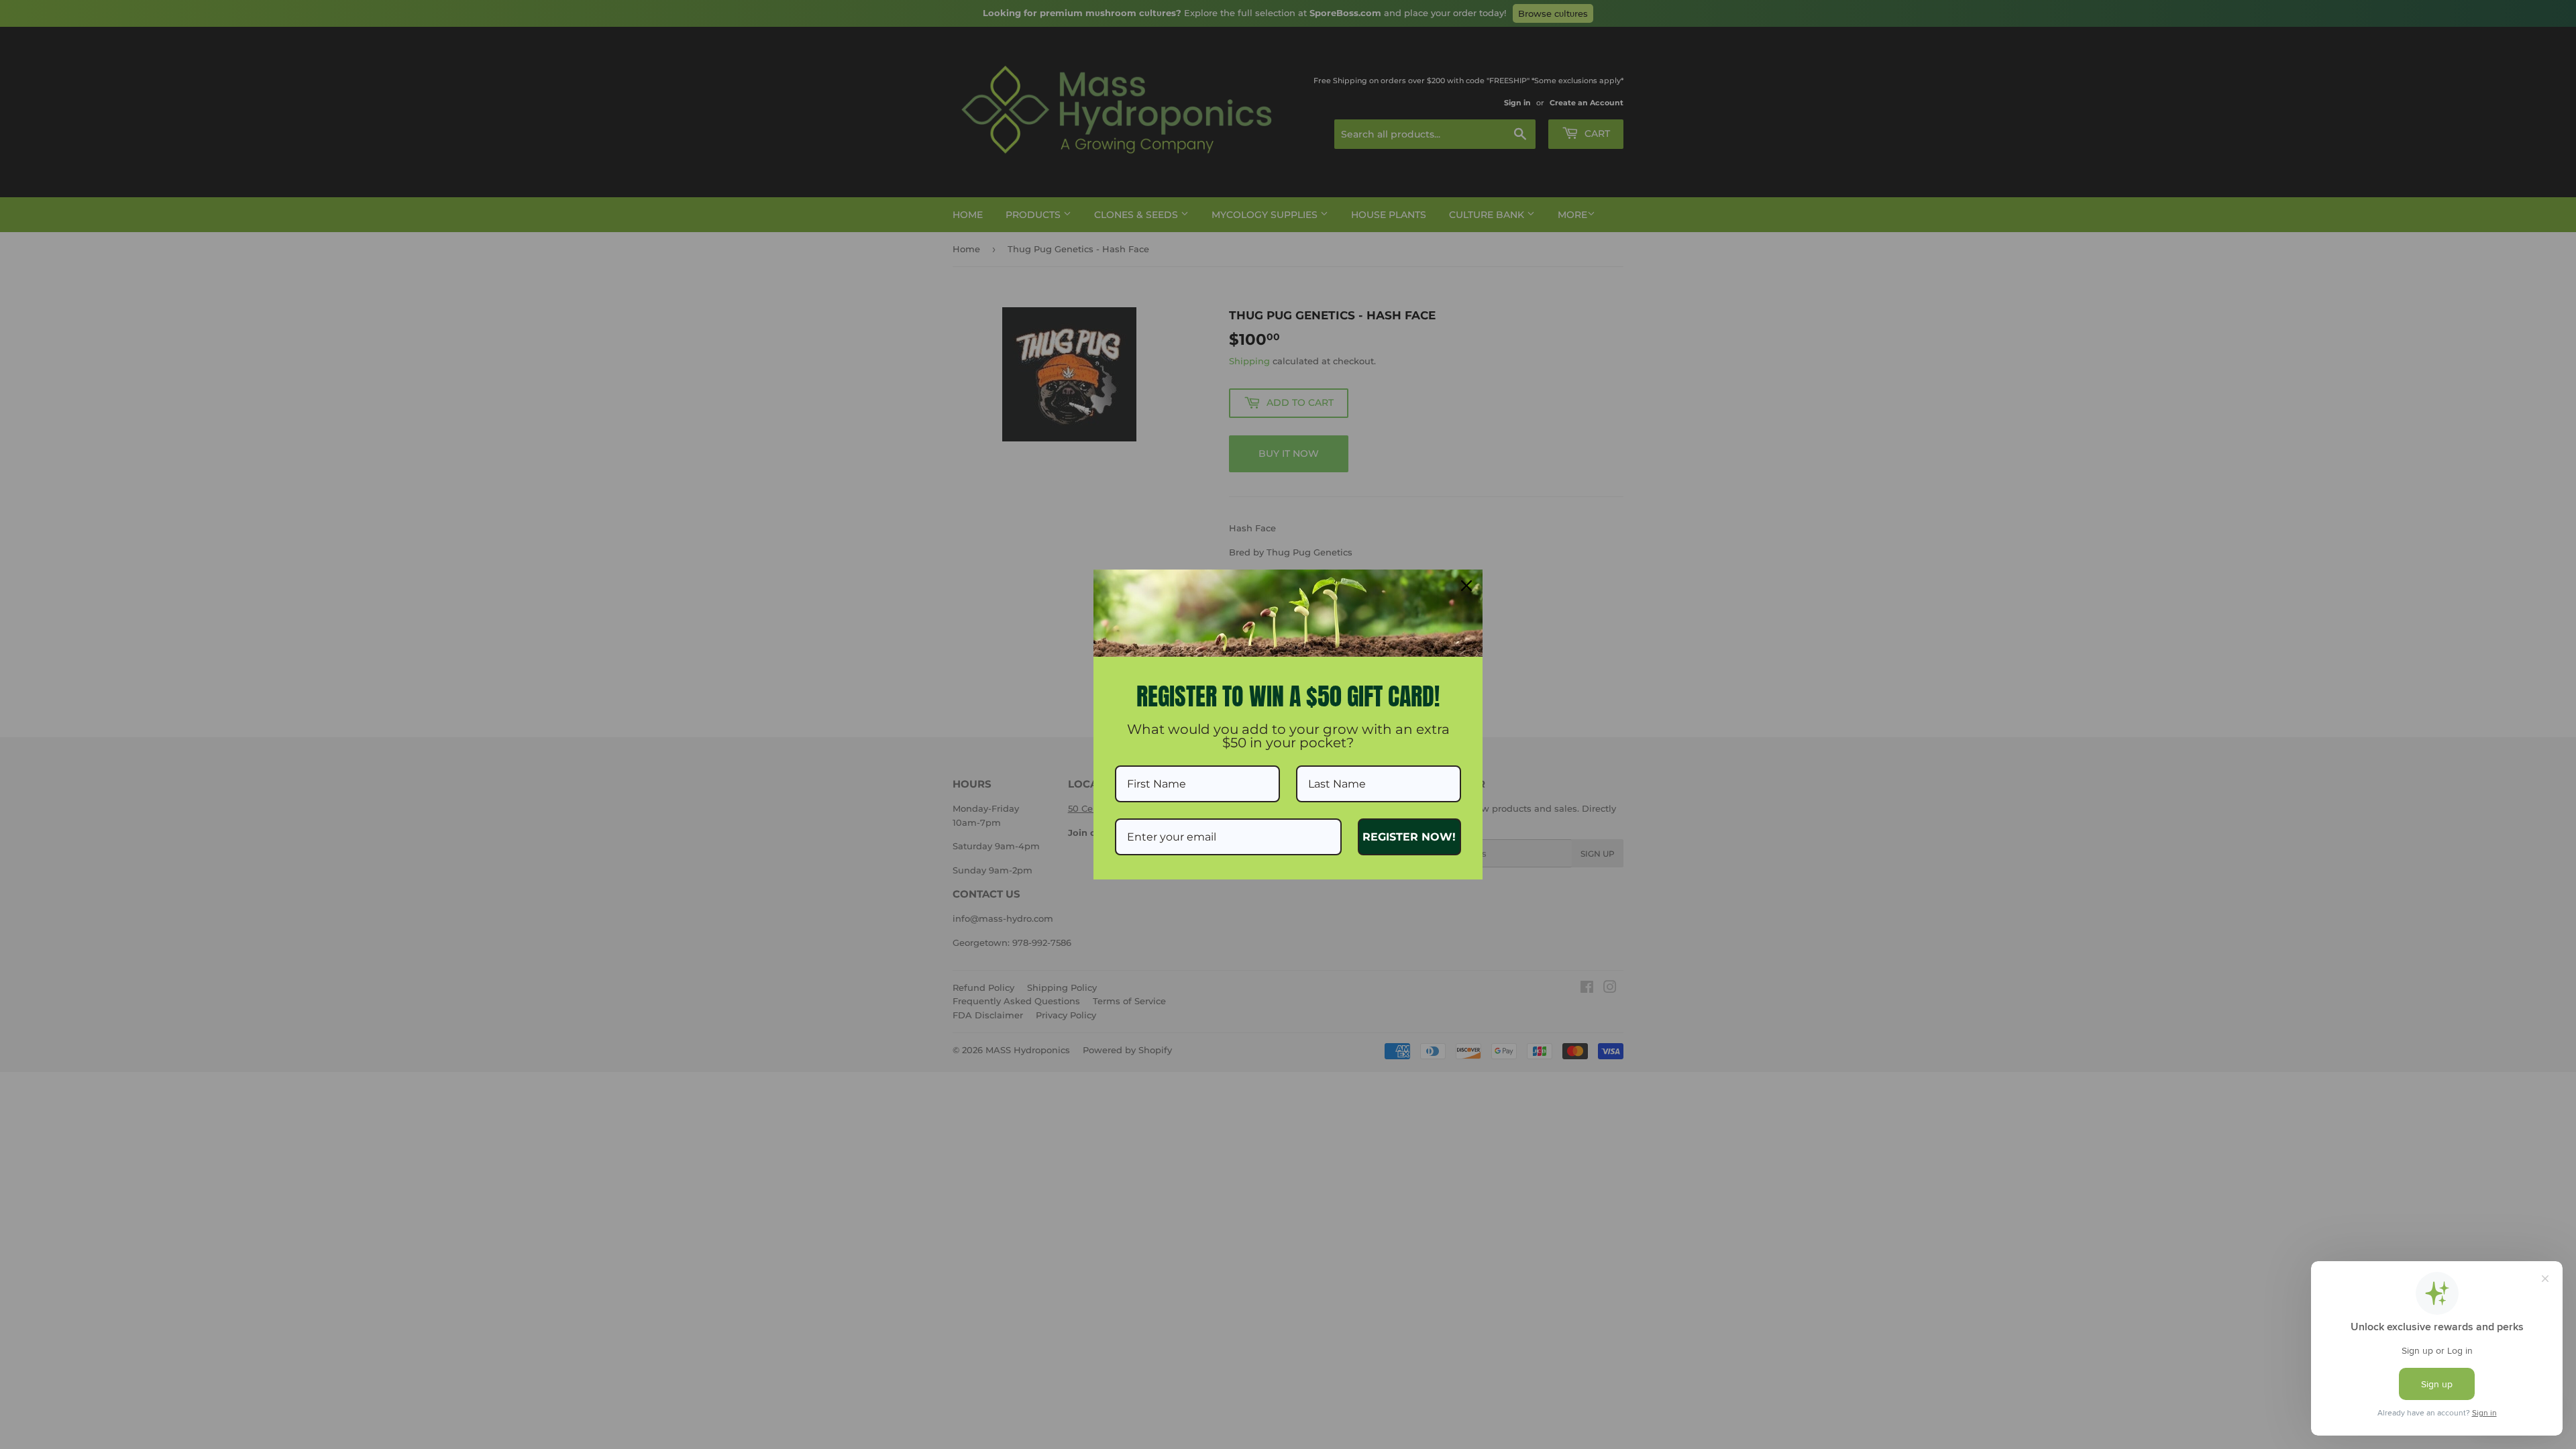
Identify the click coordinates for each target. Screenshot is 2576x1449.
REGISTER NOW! (1409, 837)
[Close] (1466, 586)
